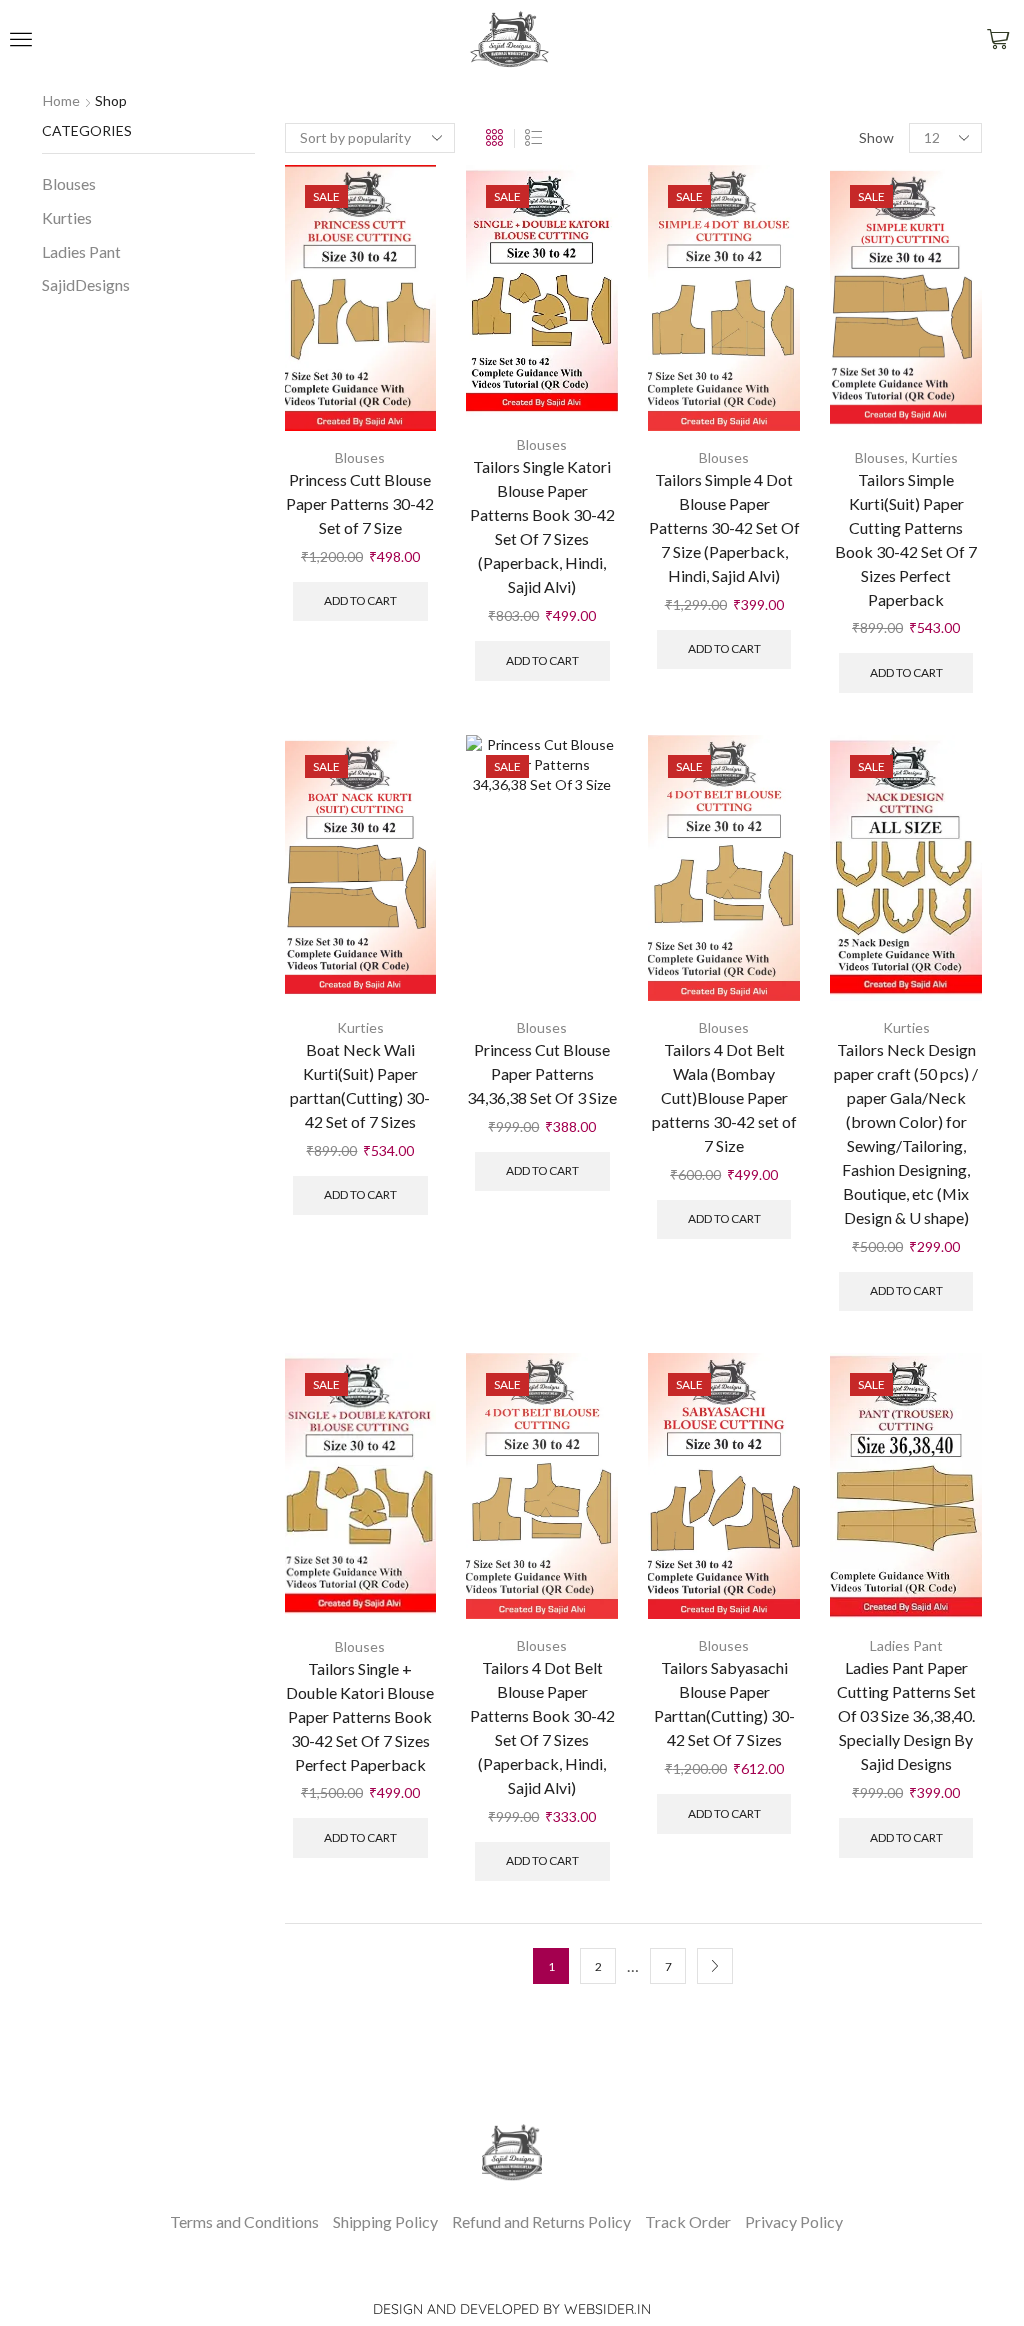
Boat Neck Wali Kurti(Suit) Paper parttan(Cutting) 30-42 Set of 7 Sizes (360, 1085)
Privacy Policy (794, 2221)
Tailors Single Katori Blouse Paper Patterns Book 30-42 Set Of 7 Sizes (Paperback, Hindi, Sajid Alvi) (542, 526)
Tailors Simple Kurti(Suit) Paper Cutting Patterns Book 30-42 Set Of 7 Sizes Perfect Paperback (906, 539)
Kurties (934, 457)
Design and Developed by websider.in (512, 2309)
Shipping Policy (385, 2221)
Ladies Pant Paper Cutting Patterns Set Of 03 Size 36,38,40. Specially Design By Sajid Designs (906, 1715)
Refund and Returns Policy (541, 2221)
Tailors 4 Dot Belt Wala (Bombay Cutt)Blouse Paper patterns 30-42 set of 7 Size (724, 1097)
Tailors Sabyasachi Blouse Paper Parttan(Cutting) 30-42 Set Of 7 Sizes (724, 1703)
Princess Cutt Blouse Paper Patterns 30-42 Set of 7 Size (360, 503)
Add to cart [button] (360, 600)
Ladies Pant (906, 1645)
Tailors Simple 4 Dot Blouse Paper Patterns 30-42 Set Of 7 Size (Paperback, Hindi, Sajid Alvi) (724, 527)
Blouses (360, 457)
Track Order (688, 2221)
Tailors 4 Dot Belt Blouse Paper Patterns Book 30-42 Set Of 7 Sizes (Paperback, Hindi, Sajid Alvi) (542, 1727)
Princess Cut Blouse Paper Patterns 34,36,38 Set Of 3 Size (542, 1073)
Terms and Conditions (244, 2221)
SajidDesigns (86, 284)
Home (61, 100)
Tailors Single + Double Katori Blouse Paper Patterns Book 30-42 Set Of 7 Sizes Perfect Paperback (360, 1716)
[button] (21, 39)
